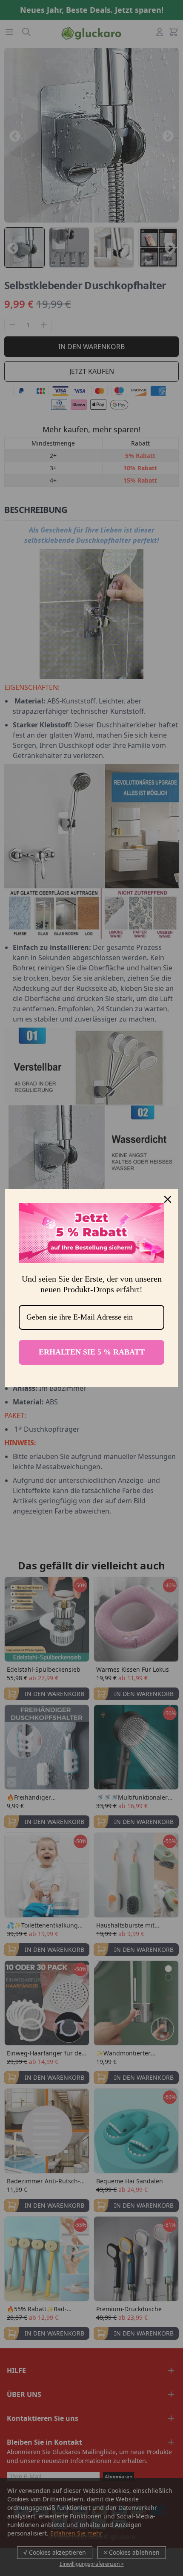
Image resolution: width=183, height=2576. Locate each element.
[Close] (168, 1199)
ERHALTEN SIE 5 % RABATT (92, 1352)
